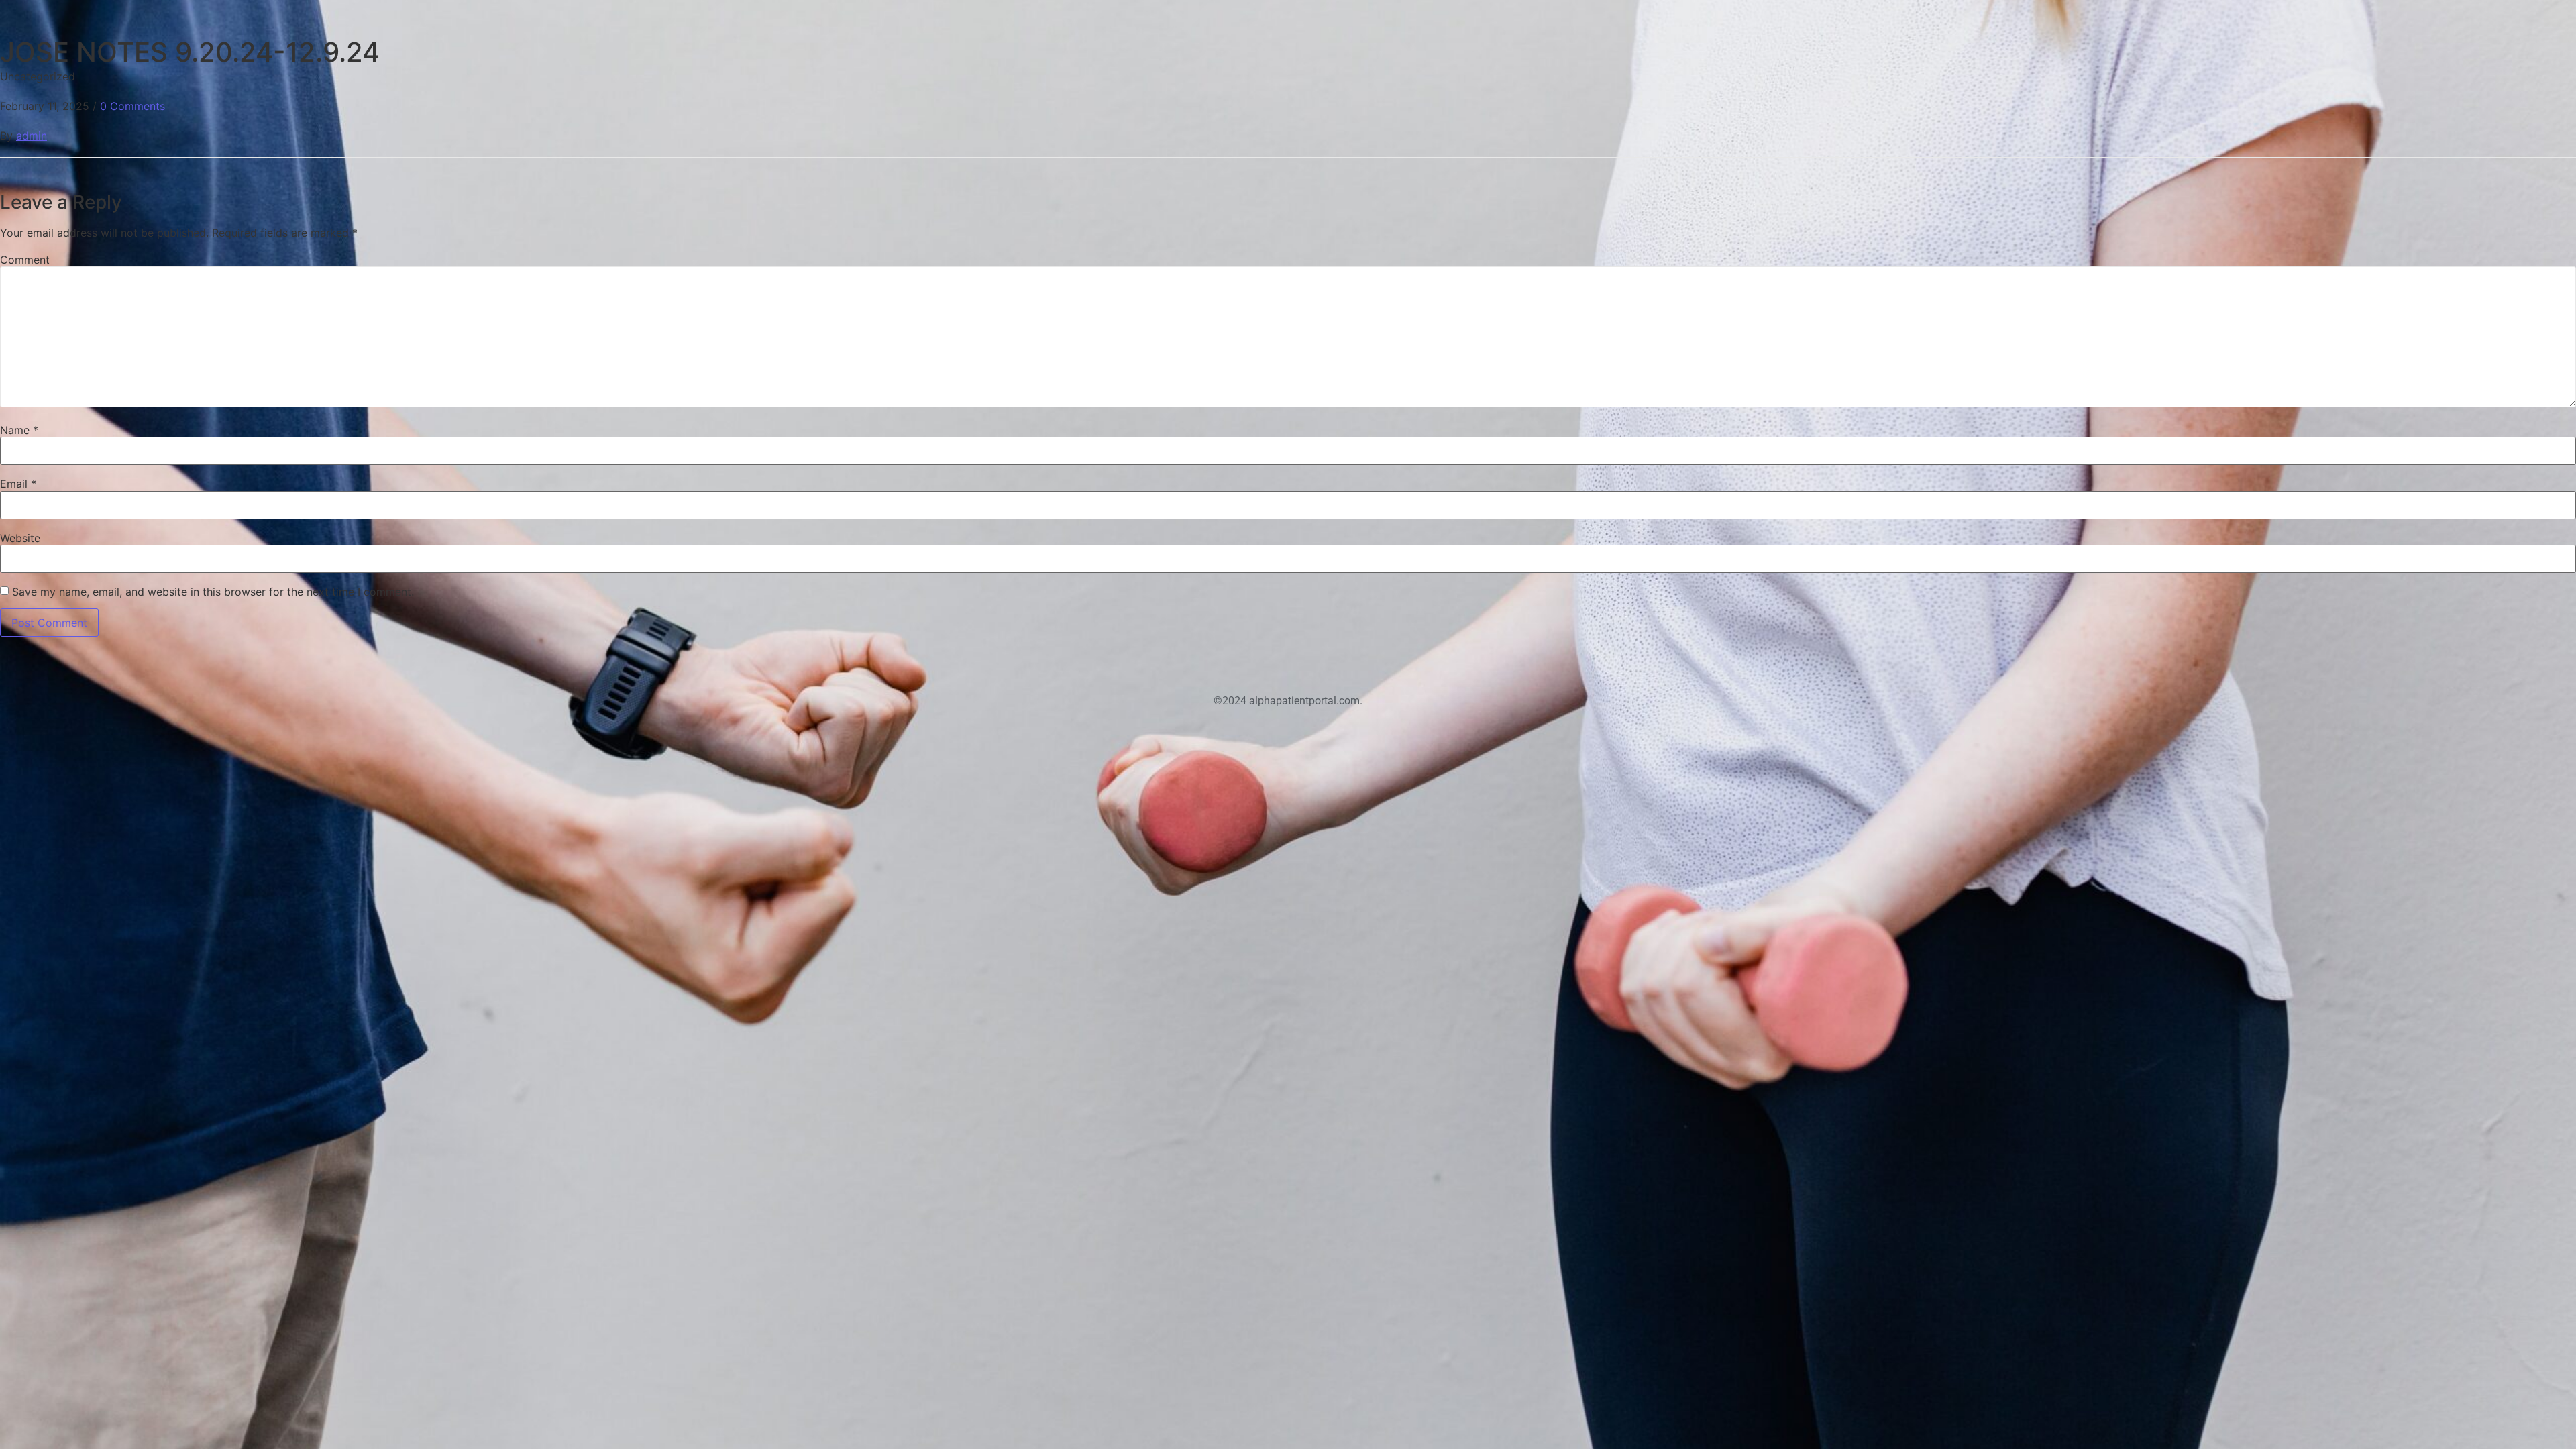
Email (18, 484)
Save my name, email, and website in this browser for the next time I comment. (213, 592)
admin (32, 136)
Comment (25, 260)
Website (20, 538)
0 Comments (132, 106)
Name (19, 430)
